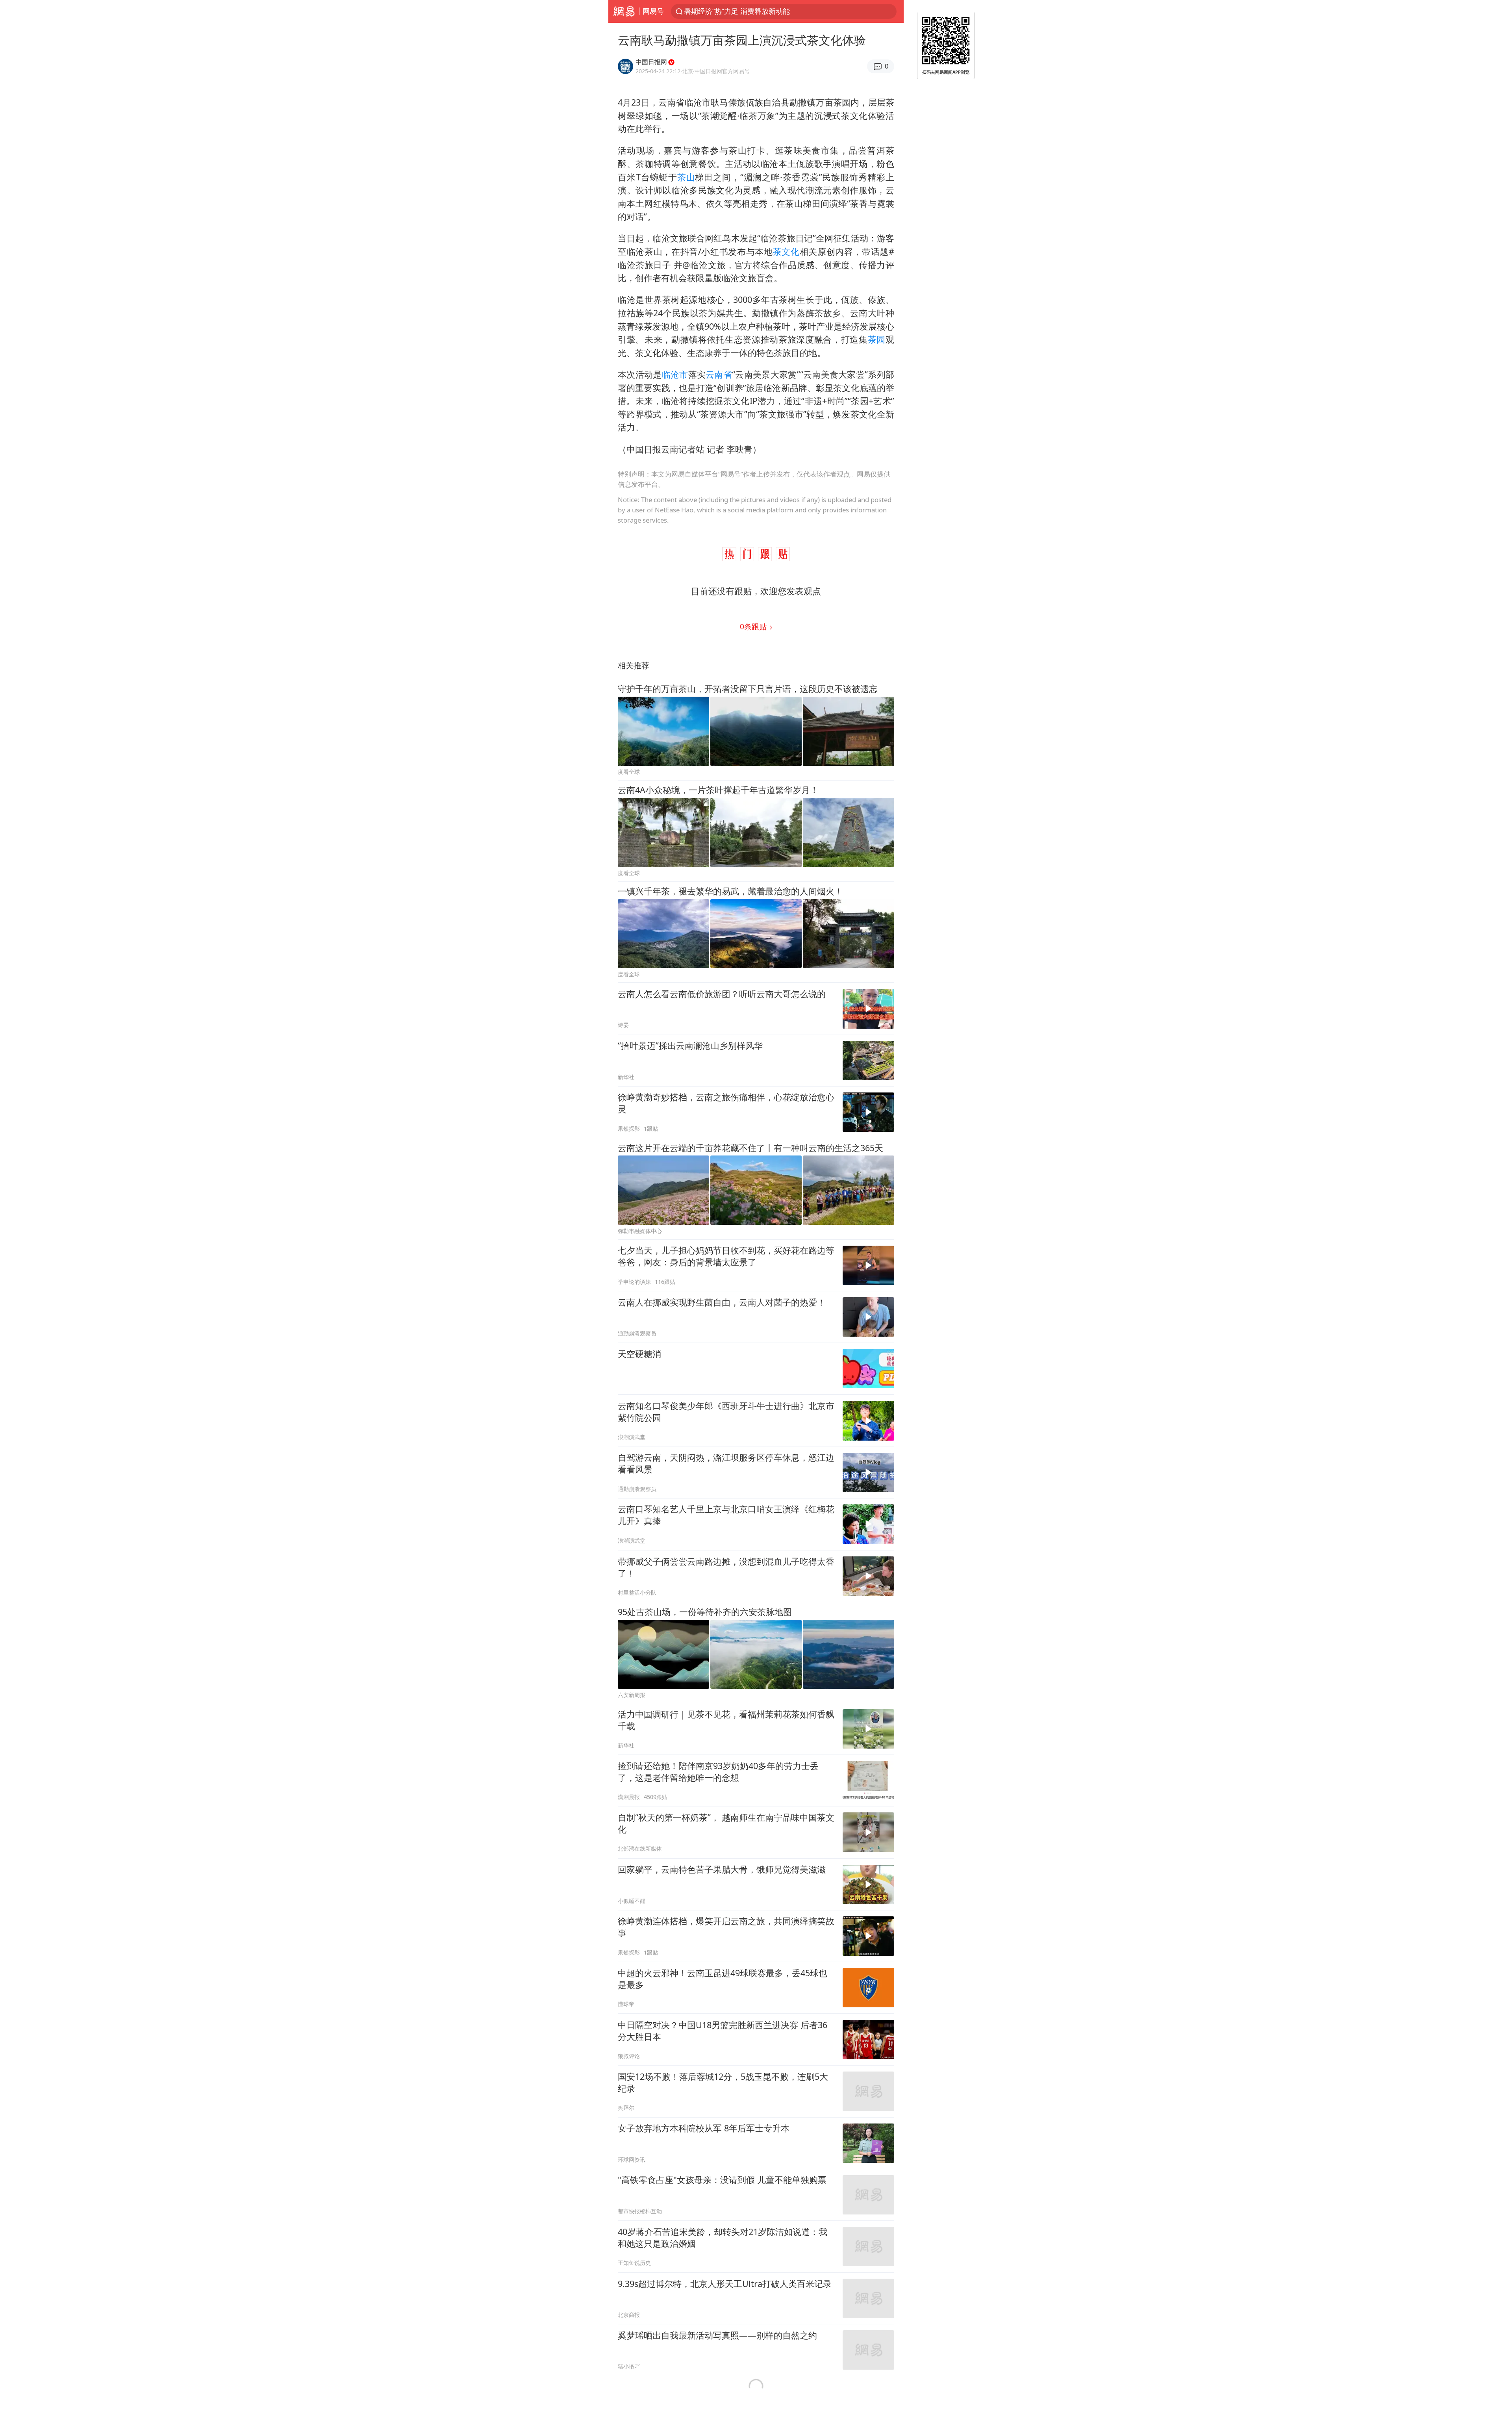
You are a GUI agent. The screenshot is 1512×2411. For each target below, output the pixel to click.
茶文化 (786, 251)
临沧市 (675, 374)
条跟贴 (754, 626)
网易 (624, 11)
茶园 (877, 339)
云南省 (719, 374)
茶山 (686, 177)
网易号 (653, 11)
